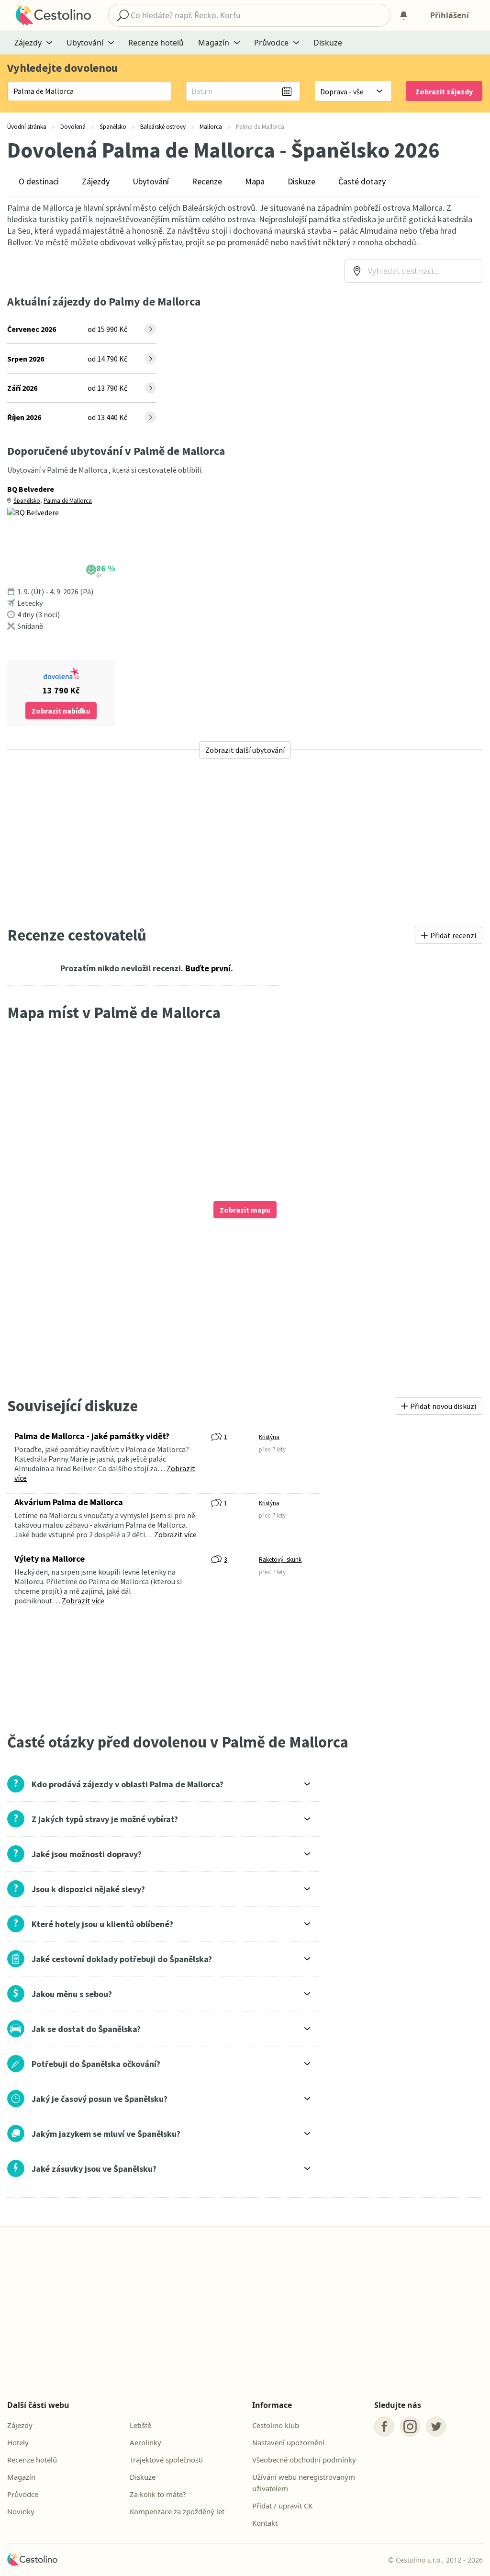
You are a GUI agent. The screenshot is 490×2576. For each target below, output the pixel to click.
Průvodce (23, 2494)
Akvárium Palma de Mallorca (69, 1502)
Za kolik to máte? (158, 2494)
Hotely (18, 2442)
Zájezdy (96, 181)
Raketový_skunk (280, 1560)
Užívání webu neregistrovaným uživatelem (304, 2483)
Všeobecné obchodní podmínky (304, 2460)
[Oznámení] (403, 15)
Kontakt (265, 2523)
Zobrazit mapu (245, 1210)
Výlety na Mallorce (50, 1559)
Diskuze (328, 43)
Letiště (140, 2425)
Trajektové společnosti (166, 2460)
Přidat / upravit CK (282, 2506)
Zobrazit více (175, 1534)
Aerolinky (145, 2442)
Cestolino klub (276, 2425)
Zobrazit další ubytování (245, 750)
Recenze (207, 181)
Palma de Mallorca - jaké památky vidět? (92, 1436)
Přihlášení (450, 15)
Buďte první (208, 968)
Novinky (21, 2511)
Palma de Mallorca (68, 501)
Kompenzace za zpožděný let (177, 2511)
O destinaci (39, 181)
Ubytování (151, 181)
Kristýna (269, 1437)
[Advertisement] (245, 842)
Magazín (21, 2477)
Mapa (255, 181)
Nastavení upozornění (288, 2442)
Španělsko (27, 501)
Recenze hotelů (156, 43)
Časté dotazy (362, 181)
